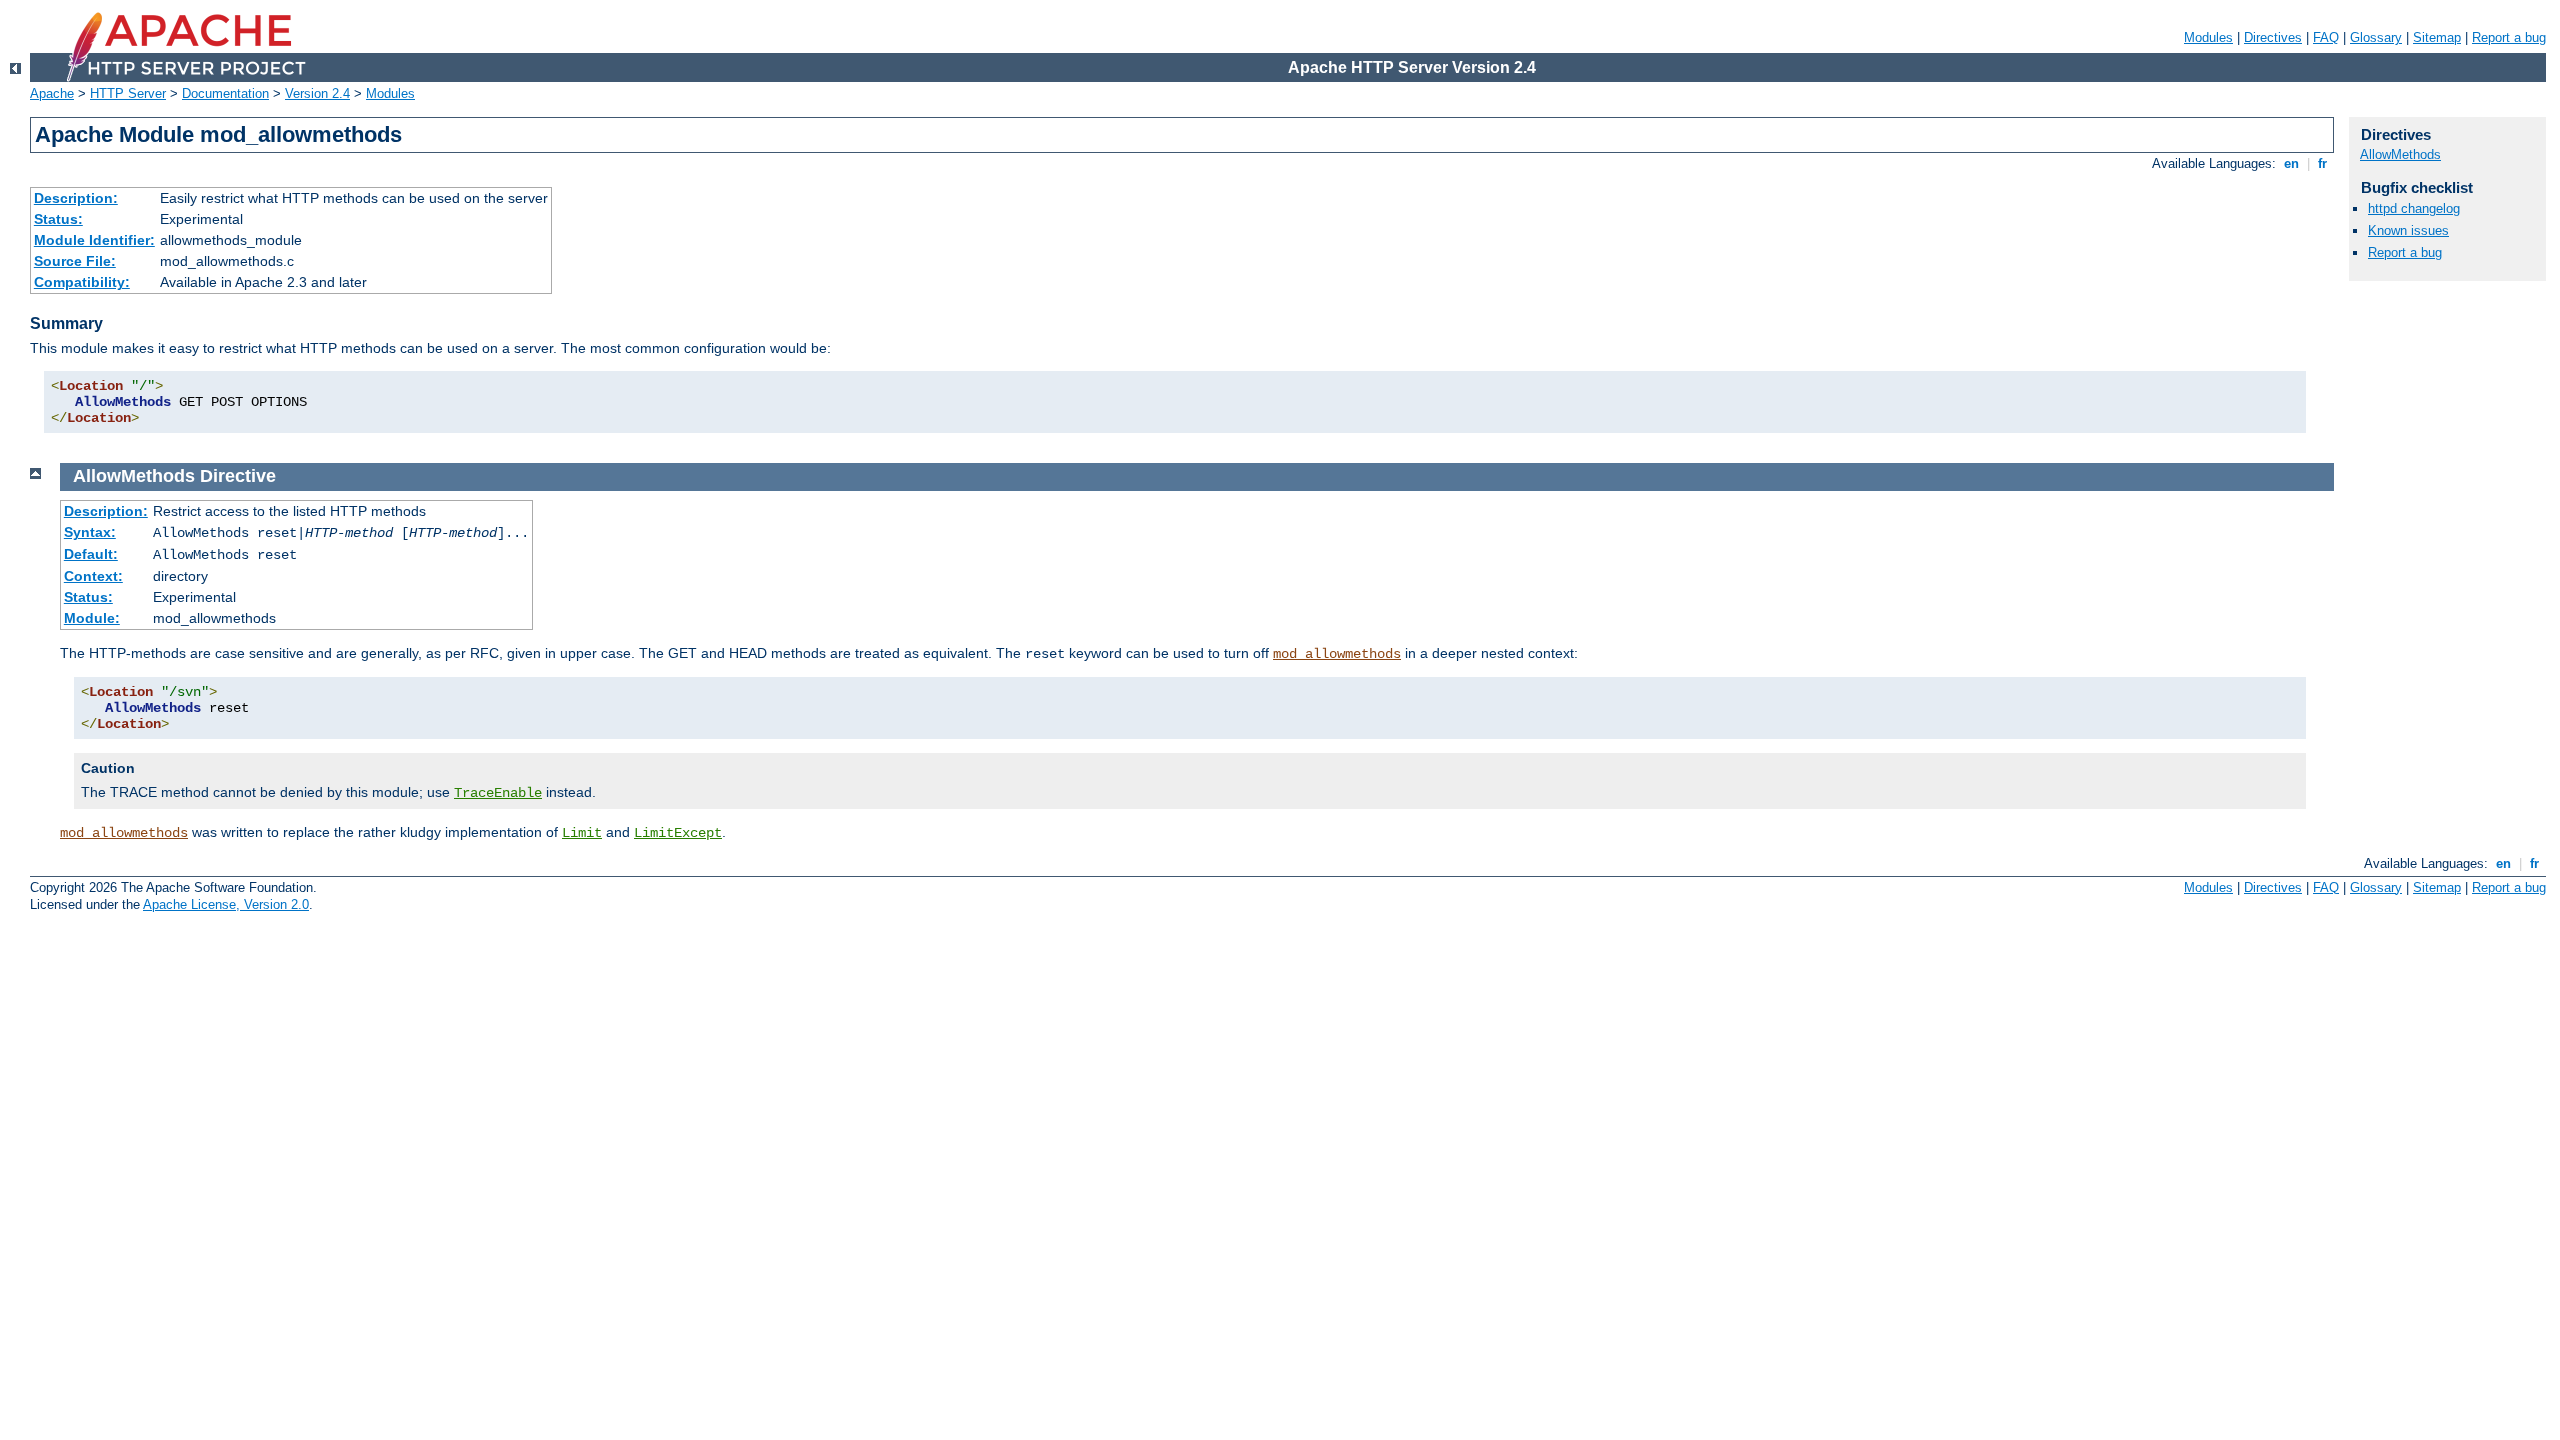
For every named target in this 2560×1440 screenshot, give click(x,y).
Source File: (75, 261)
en (2291, 163)
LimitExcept (678, 833)
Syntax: (90, 532)
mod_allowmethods (1337, 654)
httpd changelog (2414, 208)
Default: (91, 554)
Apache (52, 93)
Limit (582, 833)
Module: (92, 618)
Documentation (225, 93)
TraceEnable (498, 793)
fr (2322, 163)
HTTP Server (128, 93)
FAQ (2326, 37)
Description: (76, 198)
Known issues (2408, 230)
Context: (93, 576)
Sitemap (2437, 37)
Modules (2208, 37)
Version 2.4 (317, 93)
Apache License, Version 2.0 (226, 904)
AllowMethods (2400, 154)
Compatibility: (82, 282)
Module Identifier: (94, 240)
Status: (58, 219)
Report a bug (2509, 37)
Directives (2273, 37)
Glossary (2376, 37)
